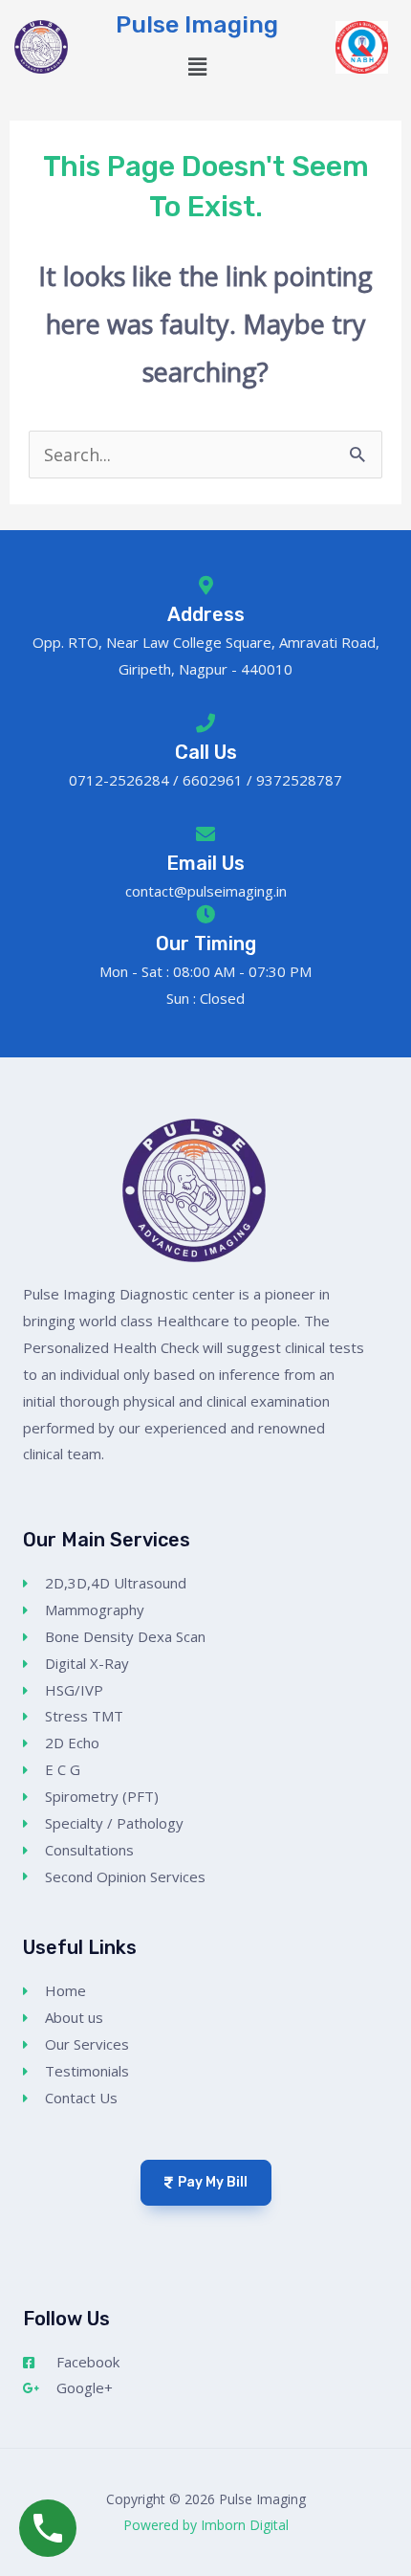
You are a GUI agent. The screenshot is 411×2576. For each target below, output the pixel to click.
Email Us (205, 863)
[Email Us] (205, 834)
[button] (197, 67)
